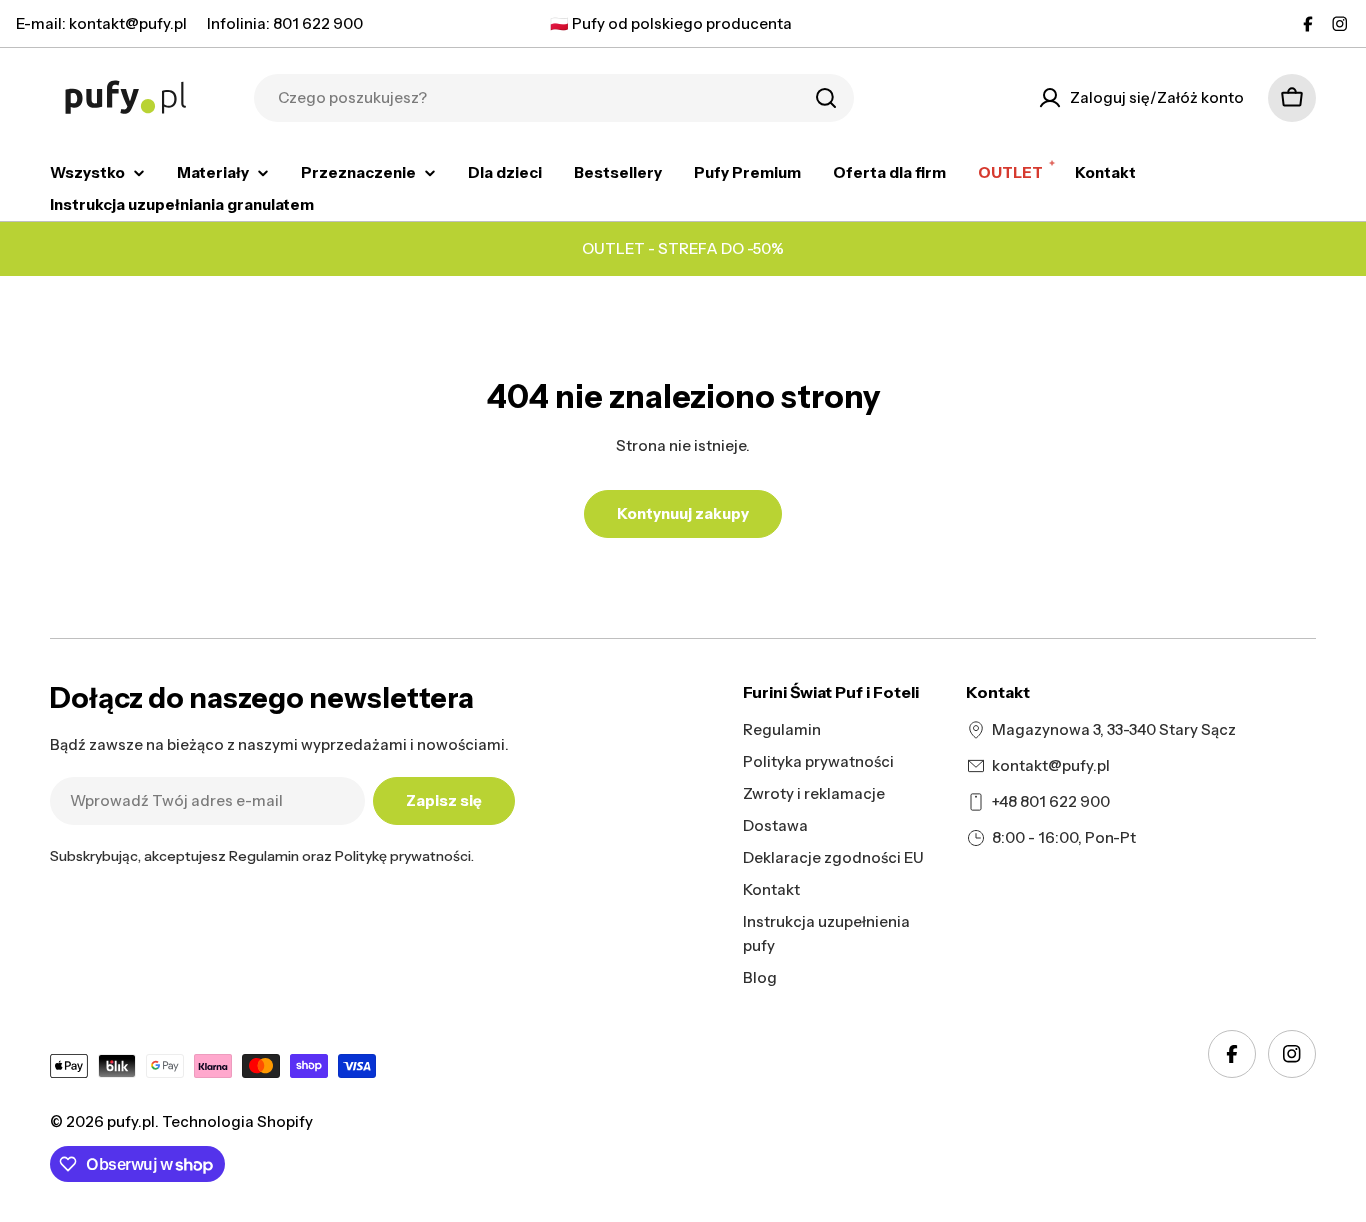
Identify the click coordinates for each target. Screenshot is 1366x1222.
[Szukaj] (826, 98)
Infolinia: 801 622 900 (285, 23)
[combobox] (554, 98)
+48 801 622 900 (1051, 801)
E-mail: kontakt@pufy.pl (101, 23)
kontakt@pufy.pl (1051, 765)
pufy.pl (131, 1121)
